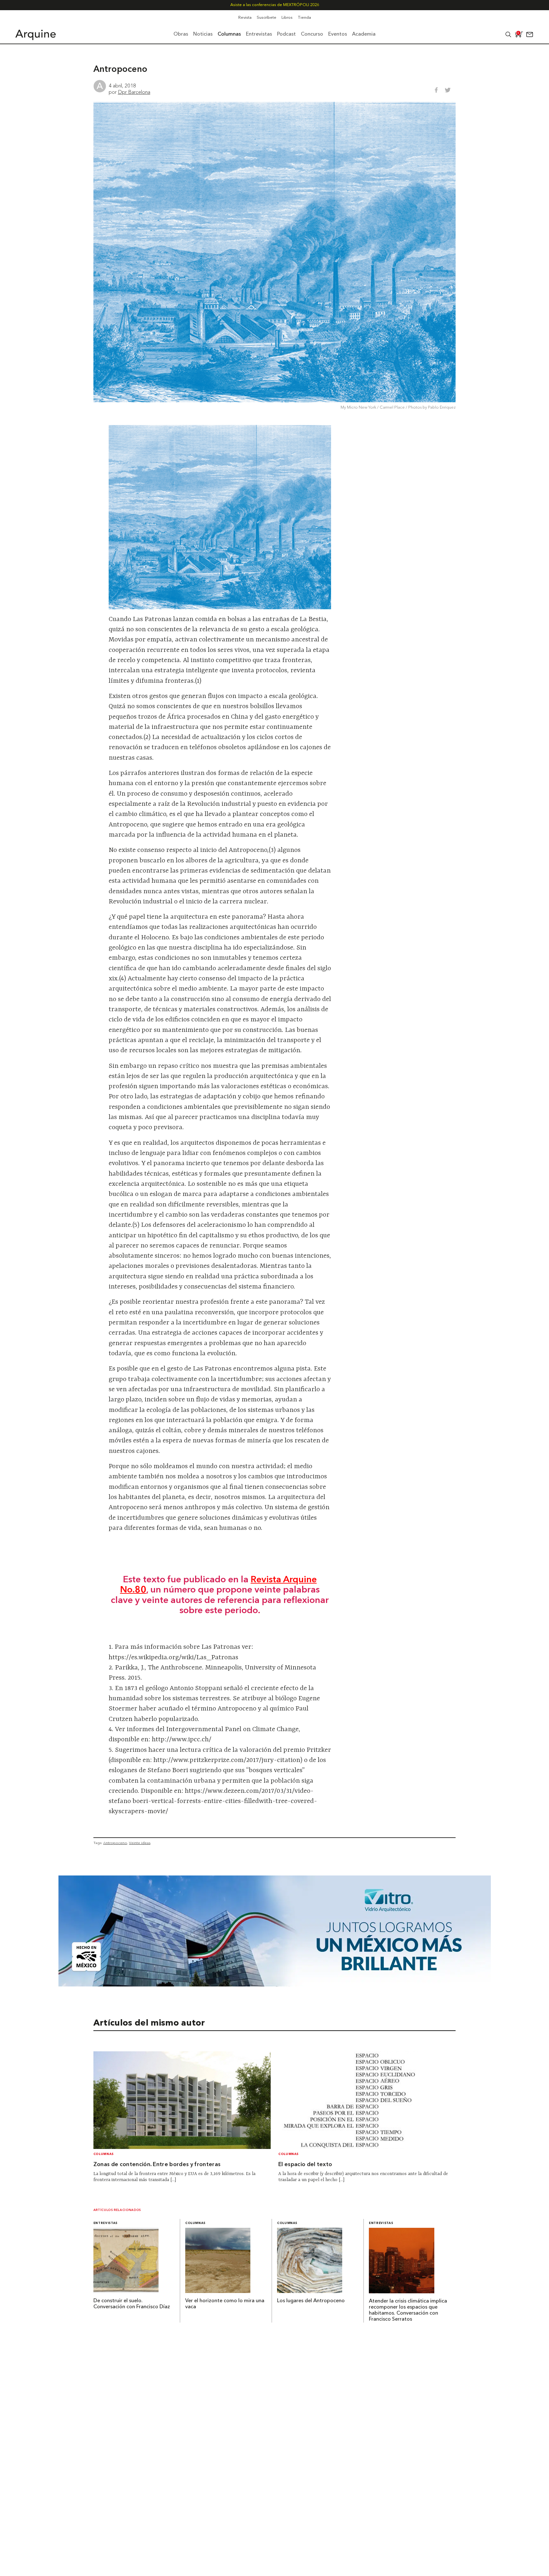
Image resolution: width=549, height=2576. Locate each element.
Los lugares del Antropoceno (311, 2301)
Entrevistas (105, 2223)
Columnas (104, 2154)
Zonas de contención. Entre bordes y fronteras (157, 2165)
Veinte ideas (140, 1843)
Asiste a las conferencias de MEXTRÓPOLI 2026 (275, 5)
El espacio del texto (305, 2165)
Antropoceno (115, 1843)
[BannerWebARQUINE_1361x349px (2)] (275, 1985)
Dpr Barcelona (134, 92)
